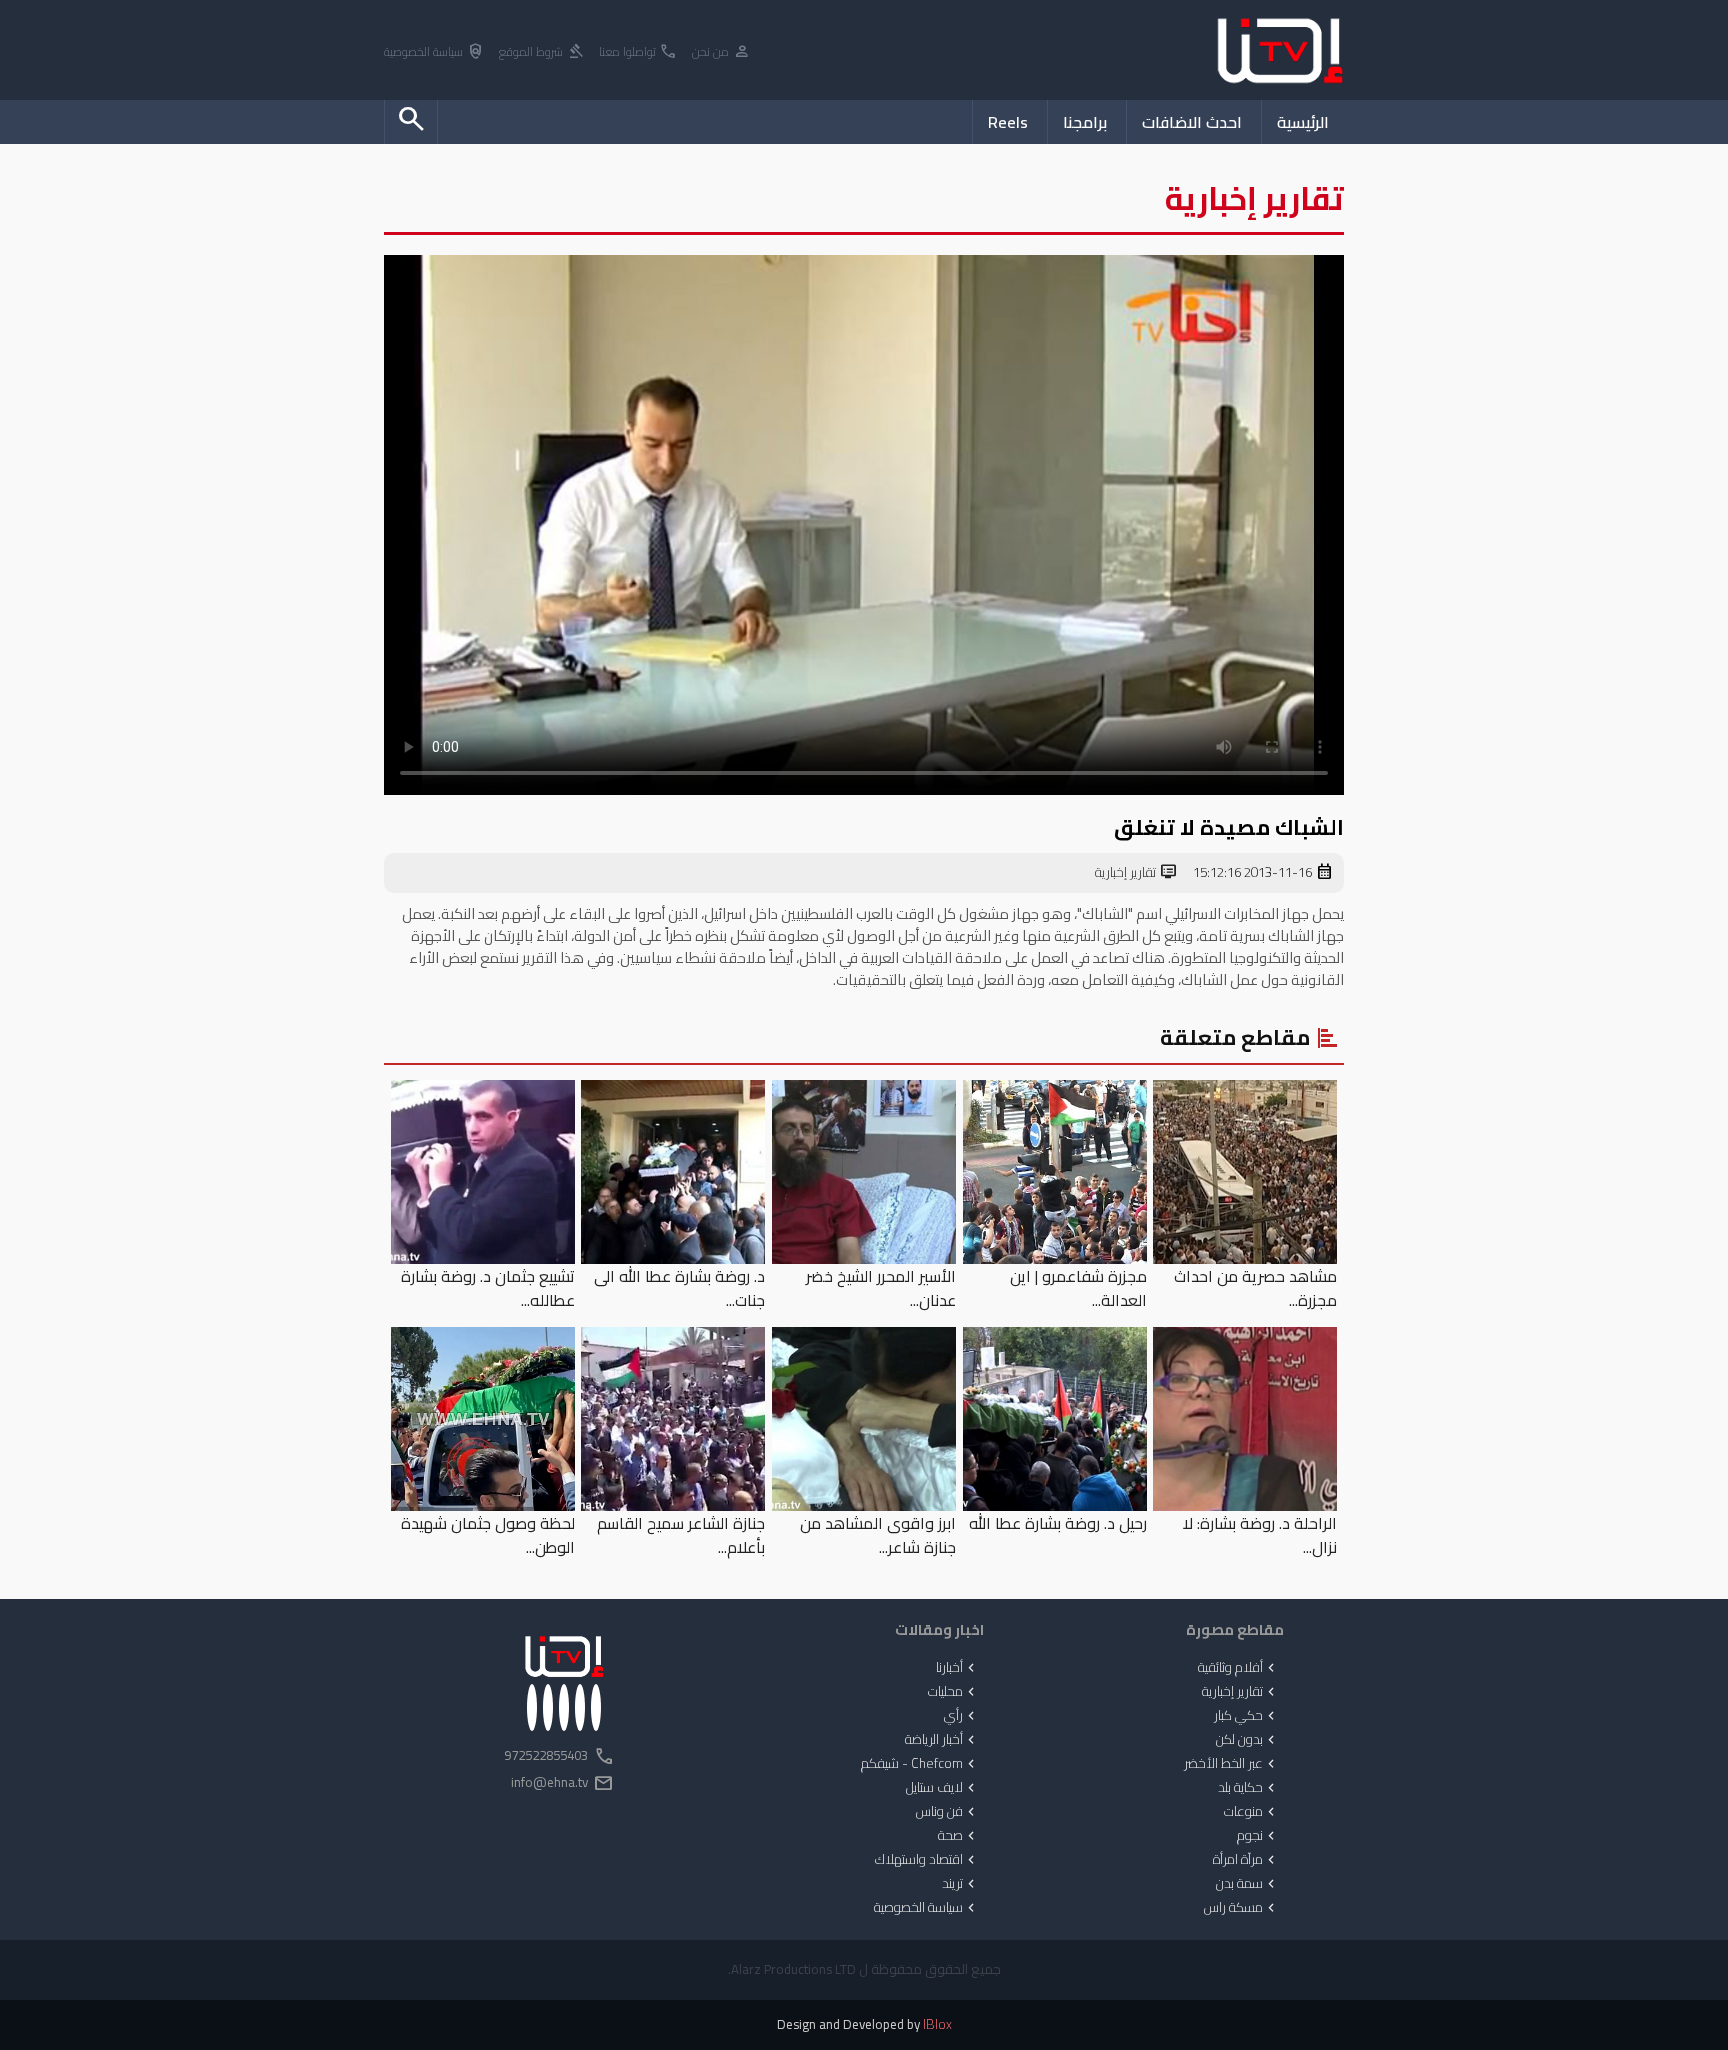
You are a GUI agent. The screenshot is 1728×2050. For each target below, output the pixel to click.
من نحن (721, 52)
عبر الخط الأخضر (1231, 1764)
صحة (958, 1836)
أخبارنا (957, 1668)
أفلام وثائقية (1238, 1668)
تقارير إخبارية (1136, 873)
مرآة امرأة (1246, 1860)
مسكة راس (1241, 1908)
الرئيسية (1303, 122)
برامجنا (1085, 122)
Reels (1008, 122)
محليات (953, 1692)
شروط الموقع (542, 52)
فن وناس (947, 1812)
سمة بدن (1247, 1884)
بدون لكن (1247, 1740)
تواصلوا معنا (638, 52)
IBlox (937, 2024)
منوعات (1251, 1812)
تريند (960, 1884)
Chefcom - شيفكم (920, 1764)
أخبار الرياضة (942, 1740)
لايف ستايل (942, 1788)
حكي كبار (1246, 1716)
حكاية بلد (1248, 1788)
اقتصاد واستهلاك (927, 1860)
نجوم (1258, 1836)
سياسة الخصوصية (434, 52)
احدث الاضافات (1192, 122)
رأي (961, 1716)
